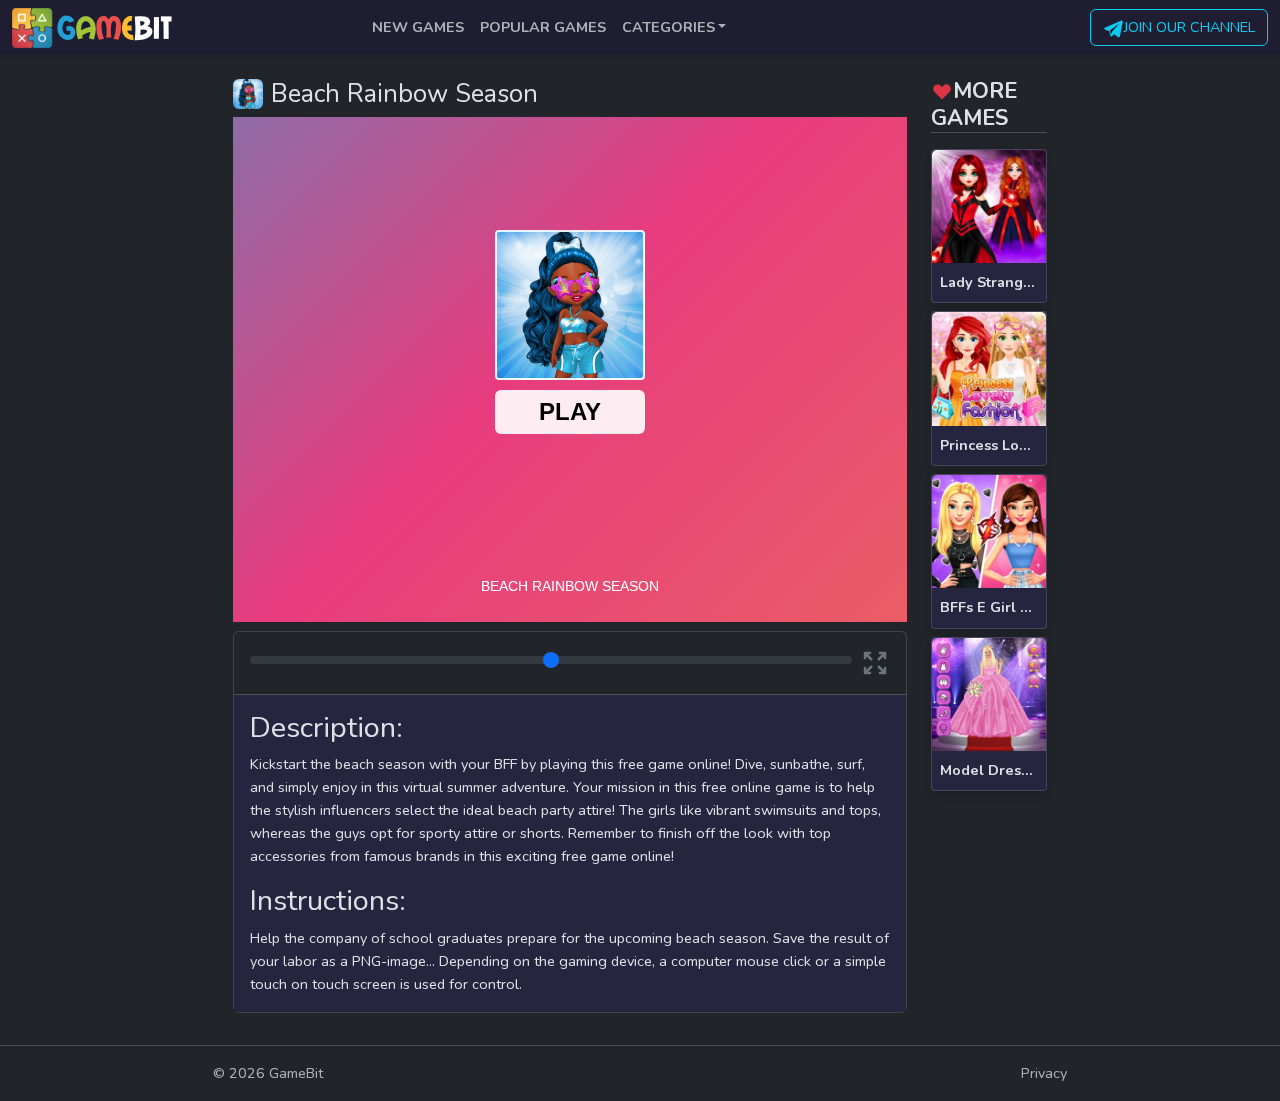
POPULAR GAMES (543, 27)
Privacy (1044, 1073)
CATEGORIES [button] (668, 27)
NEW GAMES (418, 27)
